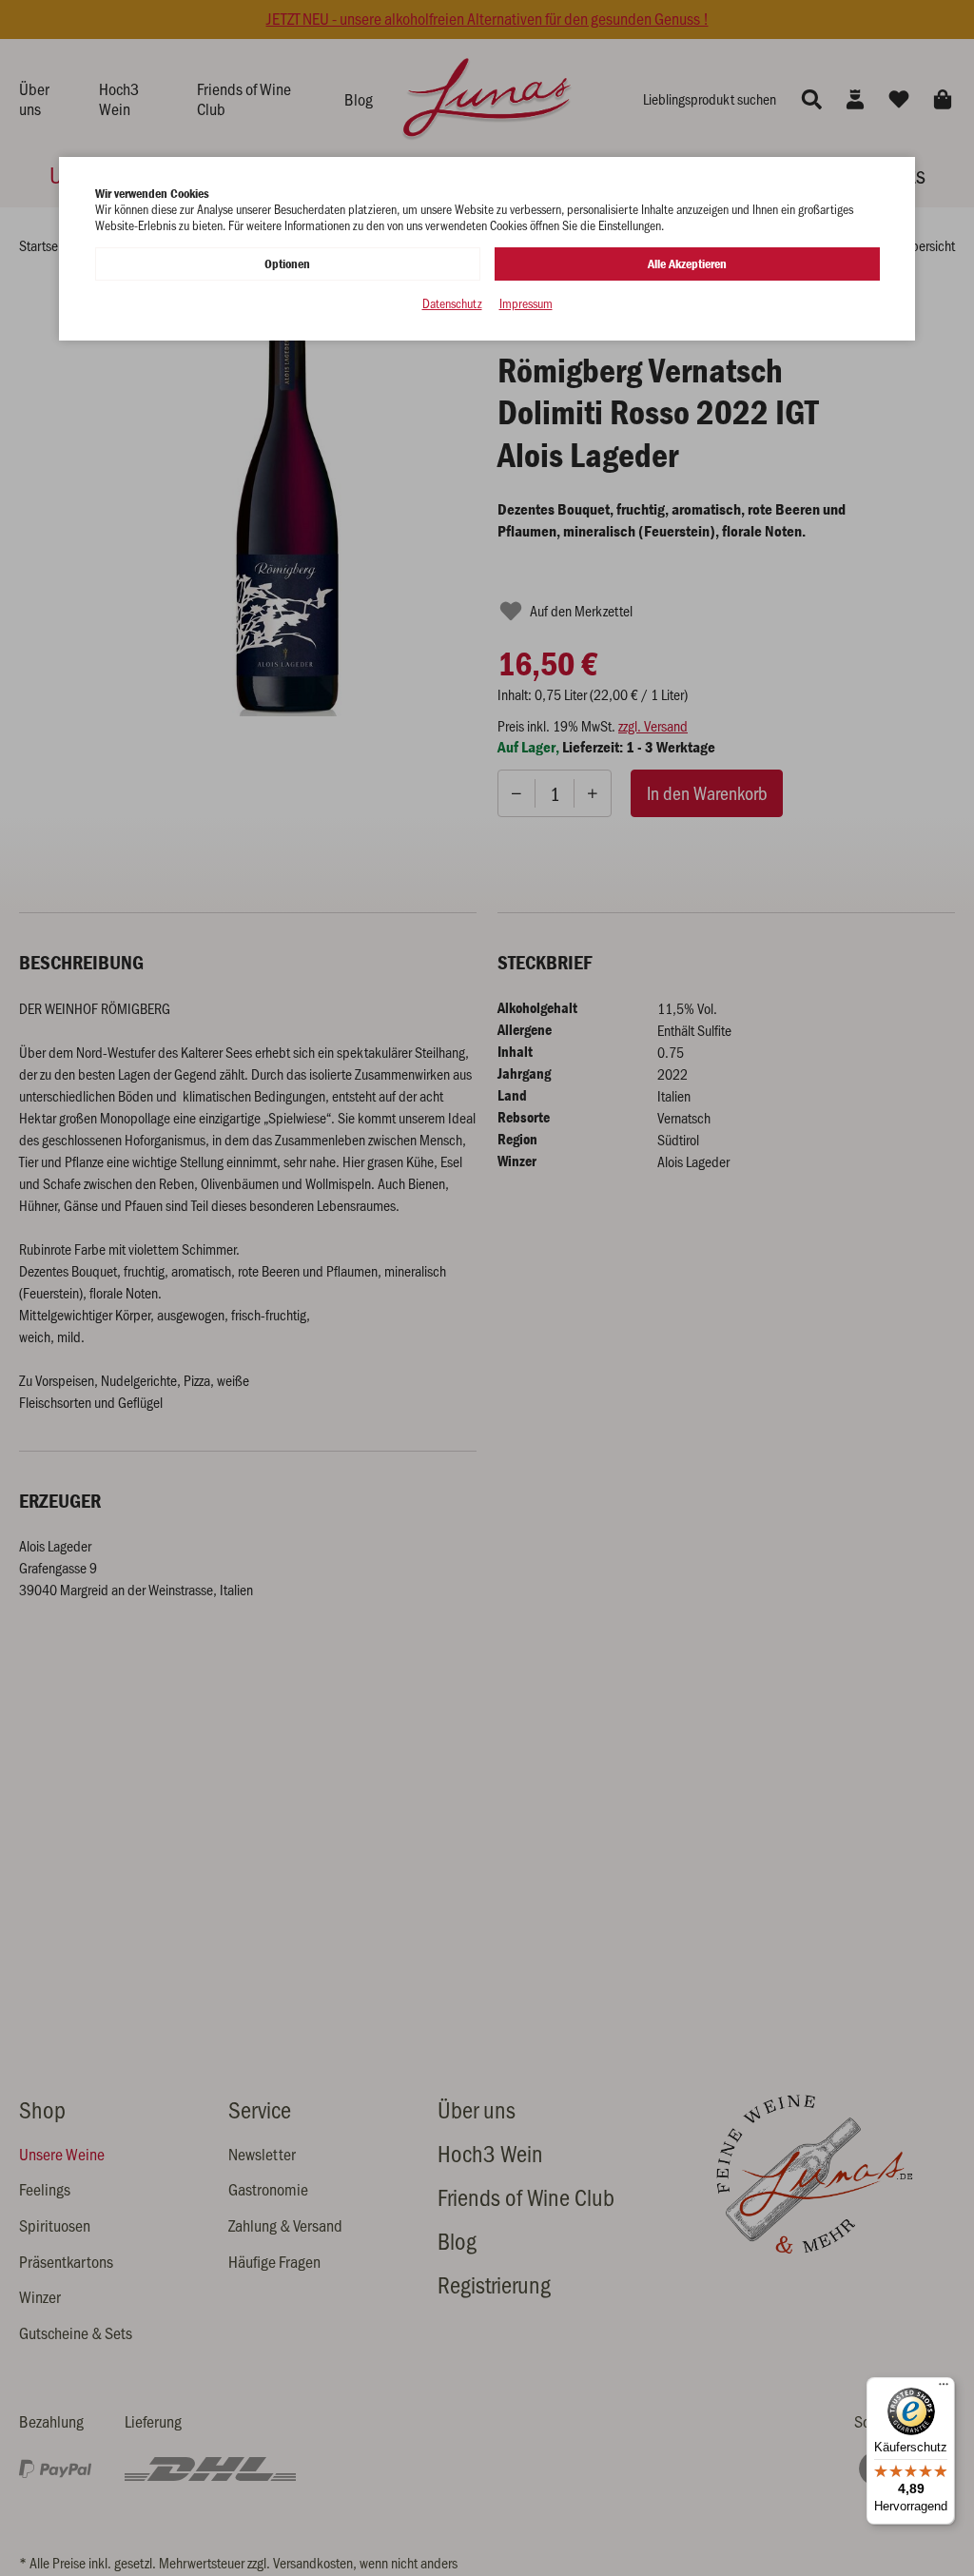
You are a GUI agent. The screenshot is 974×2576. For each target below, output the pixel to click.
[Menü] (944, 2389)
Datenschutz (452, 304)
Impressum (526, 304)
